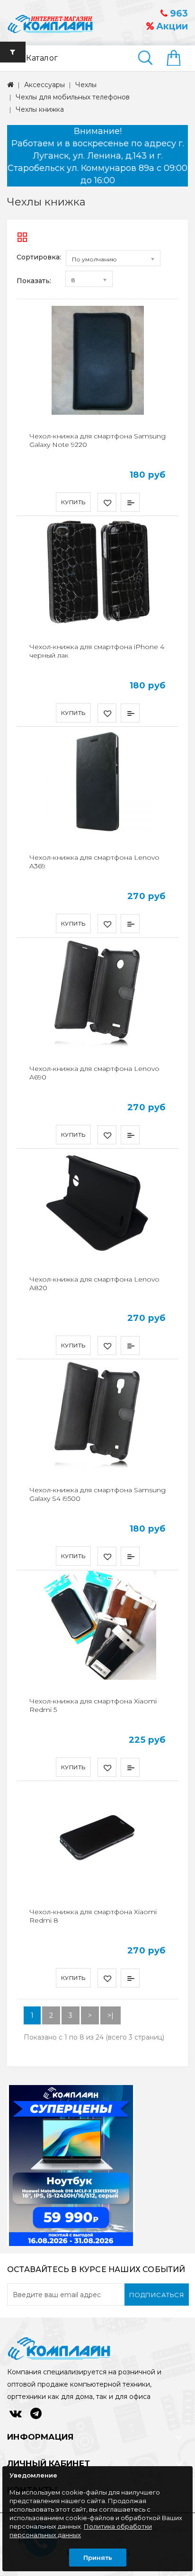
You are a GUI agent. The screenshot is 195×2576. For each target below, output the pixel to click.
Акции (171, 26)
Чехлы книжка (40, 109)
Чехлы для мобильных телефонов (73, 97)
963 (178, 13)
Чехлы (86, 85)
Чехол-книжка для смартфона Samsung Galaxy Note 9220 (97, 440)
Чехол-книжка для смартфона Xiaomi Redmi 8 (93, 1916)
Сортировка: (39, 257)
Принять (98, 2558)
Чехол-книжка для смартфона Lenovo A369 (94, 862)
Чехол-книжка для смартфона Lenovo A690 (94, 1073)
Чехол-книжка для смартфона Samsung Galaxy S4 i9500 (97, 1494)
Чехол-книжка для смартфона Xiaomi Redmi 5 (93, 1705)
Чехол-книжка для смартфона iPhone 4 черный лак (97, 651)
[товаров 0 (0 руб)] (177, 59)
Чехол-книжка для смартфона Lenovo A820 (94, 1284)
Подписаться (157, 2295)
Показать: (34, 281)
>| (111, 2015)
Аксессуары (44, 85)
